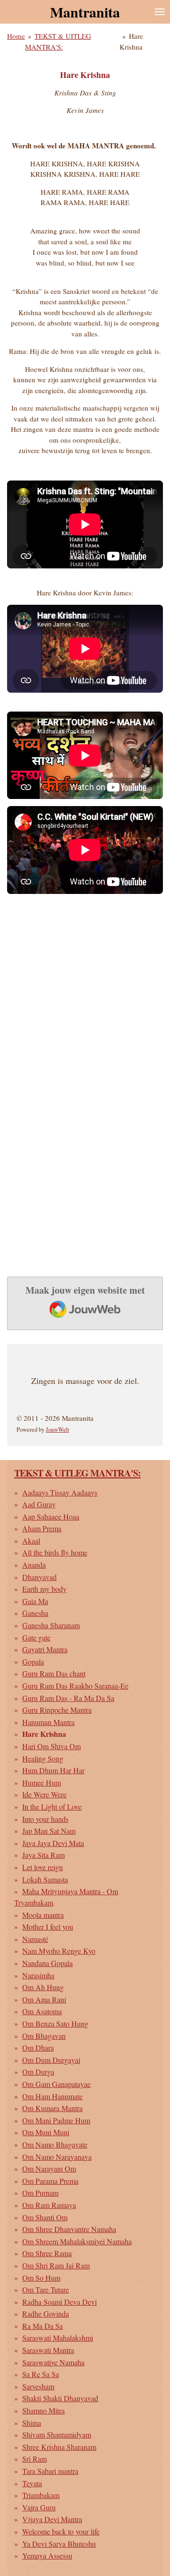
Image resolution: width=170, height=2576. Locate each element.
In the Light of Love (52, 1807)
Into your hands (45, 1819)
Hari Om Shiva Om (51, 1746)
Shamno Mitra (43, 2410)
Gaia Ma (35, 1601)
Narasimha (38, 1975)
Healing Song (43, 1758)
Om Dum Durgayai (51, 2060)
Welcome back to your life (61, 2531)
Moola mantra (43, 1915)
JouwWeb (57, 1430)
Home (16, 36)
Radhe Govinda (46, 2314)
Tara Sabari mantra (50, 2471)
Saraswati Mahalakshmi (58, 2338)
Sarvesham (38, 2386)
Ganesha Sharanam (51, 1625)
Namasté (35, 1939)
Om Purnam (40, 2193)
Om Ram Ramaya (49, 2205)
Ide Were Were (44, 1794)
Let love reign (42, 1867)
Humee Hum (42, 1782)
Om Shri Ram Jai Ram (56, 2265)
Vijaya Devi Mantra (52, 2519)
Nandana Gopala (47, 1963)
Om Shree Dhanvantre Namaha (69, 2229)
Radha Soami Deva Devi (59, 2302)
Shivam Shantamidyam (57, 2434)
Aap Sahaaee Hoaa (51, 1516)
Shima (32, 2423)
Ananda (34, 1565)
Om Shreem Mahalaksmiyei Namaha (77, 2241)
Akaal (31, 1541)
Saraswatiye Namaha (53, 2362)
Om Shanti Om (45, 2217)
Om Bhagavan (44, 2036)
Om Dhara (38, 2048)
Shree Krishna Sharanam (59, 2447)
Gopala (33, 1662)
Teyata (32, 2483)
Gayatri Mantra (45, 1649)
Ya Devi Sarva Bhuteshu (59, 2544)
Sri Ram (34, 2459)
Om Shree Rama (47, 2253)
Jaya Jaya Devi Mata (53, 1843)
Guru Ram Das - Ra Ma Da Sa (68, 1698)
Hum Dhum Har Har (53, 1770)
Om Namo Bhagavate (55, 2144)
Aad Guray (39, 1504)
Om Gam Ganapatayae (56, 2084)
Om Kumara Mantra (52, 2108)
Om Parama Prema (50, 2181)
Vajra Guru (39, 2507)
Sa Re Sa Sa (41, 2374)
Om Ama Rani (44, 1999)
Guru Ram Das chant (54, 1673)
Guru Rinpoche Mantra (57, 1710)
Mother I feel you (48, 1927)
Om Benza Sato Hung (55, 2023)
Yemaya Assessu (47, 2555)
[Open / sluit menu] (160, 12)
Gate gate (36, 1637)
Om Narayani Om (49, 2168)
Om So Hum (41, 2278)
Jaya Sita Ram (43, 1855)
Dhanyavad (39, 1577)
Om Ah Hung (43, 1987)
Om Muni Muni (46, 2132)
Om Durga (38, 2072)
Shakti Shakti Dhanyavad (60, 2398)
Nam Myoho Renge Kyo (59, 1951)
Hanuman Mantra (48, 1722)
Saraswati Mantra (48, 2350)
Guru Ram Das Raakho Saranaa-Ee (75, 1686)
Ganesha (35, 1613)
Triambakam (41, 2495)
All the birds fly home (55, 1552)
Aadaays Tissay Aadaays (60, 1492)
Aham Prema (42, 1528)
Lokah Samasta (45, 1879)
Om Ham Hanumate (52, 2096)
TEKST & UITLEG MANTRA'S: (77, 1473)
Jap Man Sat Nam (49, 1831)
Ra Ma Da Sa (42, 2326)
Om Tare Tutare (46, 2289)
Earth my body (44, 1589)
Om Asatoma (42, 2011)
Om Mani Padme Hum (56, 2120)
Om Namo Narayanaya (57, 2157)
